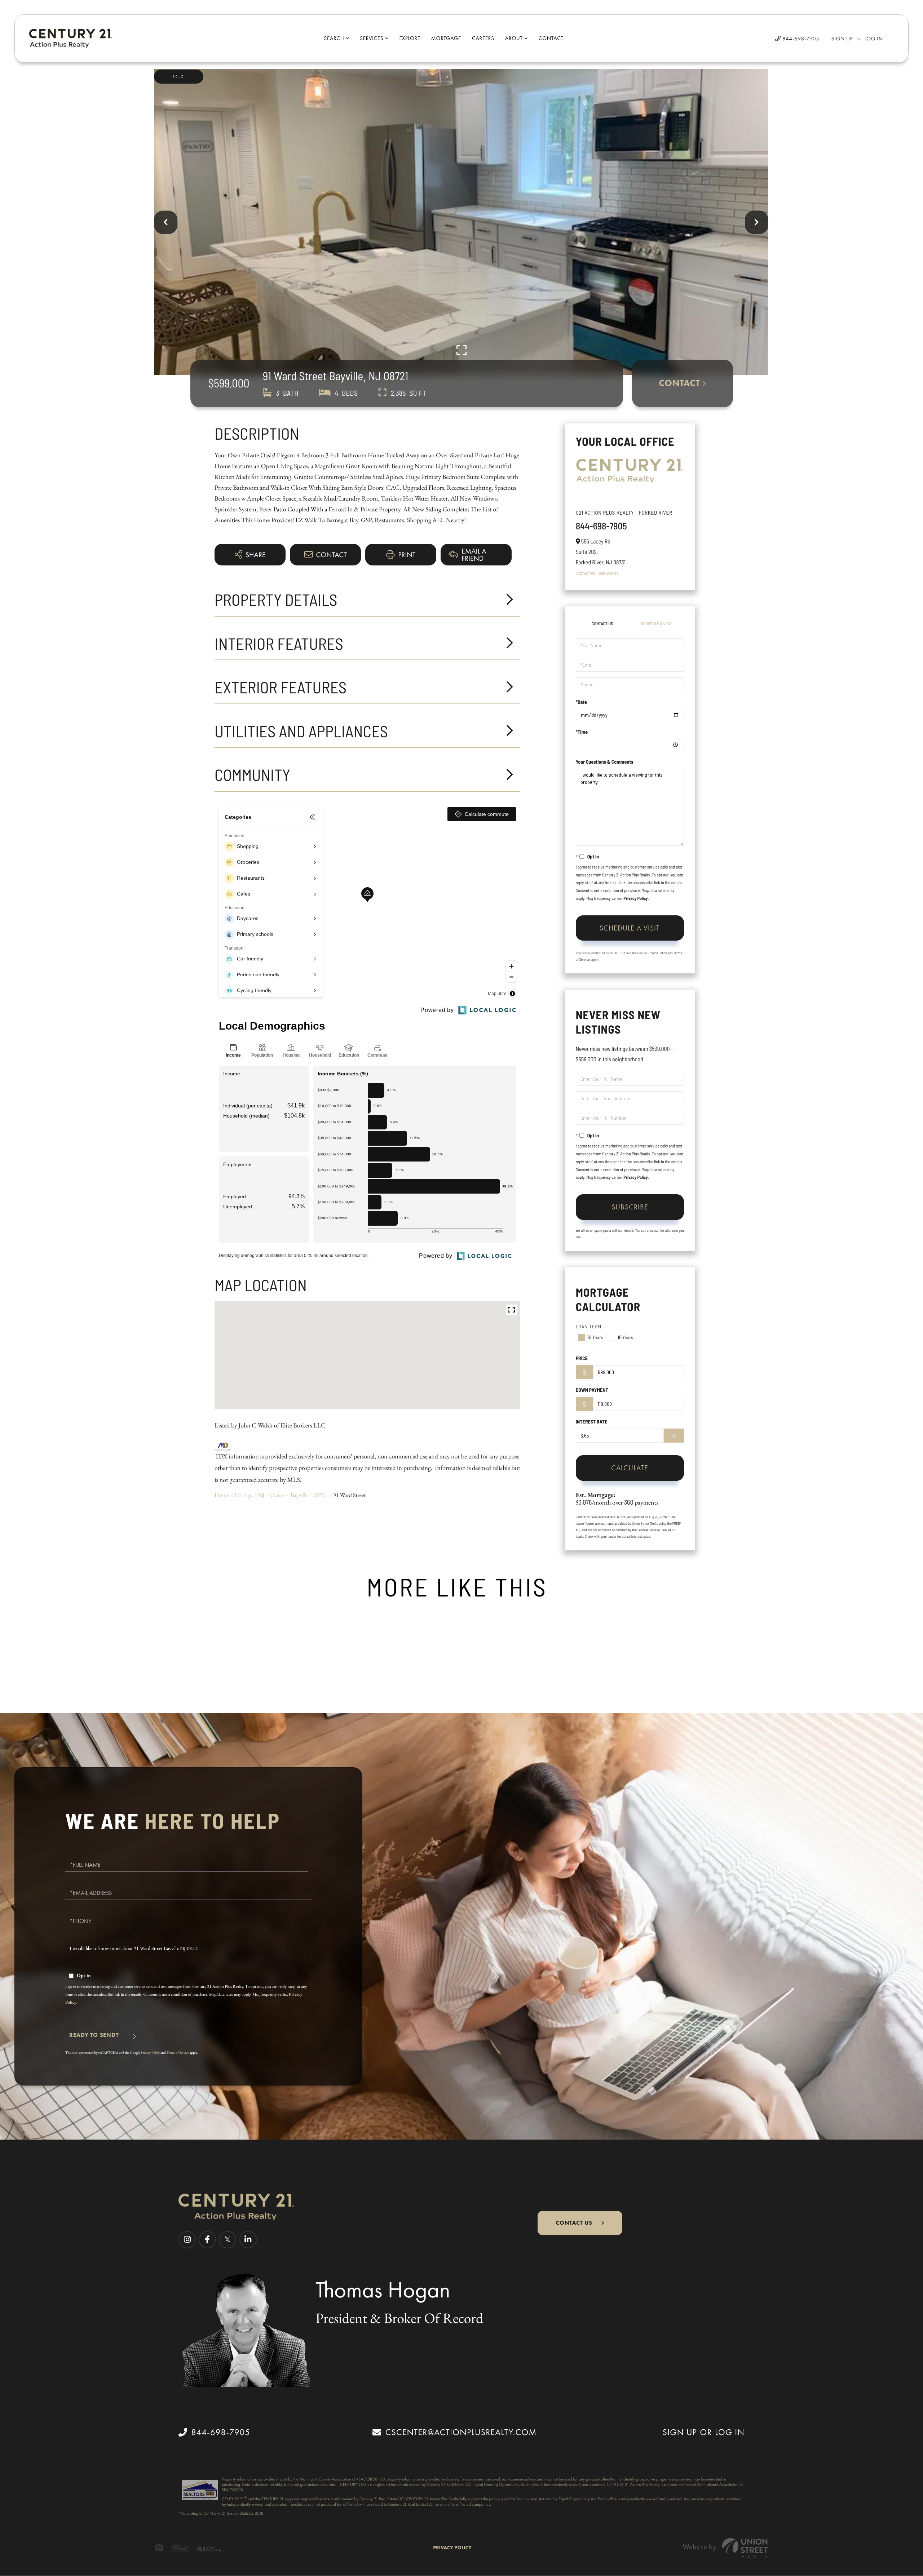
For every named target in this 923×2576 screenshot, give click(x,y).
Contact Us (586, 573)
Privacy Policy (635, 898)
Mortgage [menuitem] (446, 38)
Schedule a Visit (657, 624)
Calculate (630, 1468)
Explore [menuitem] (410, 38)
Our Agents (609, 573)
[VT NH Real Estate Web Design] (725, 2548)
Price (582, 1358)
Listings (243, 1495)
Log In (874, 39)
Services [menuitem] (372, 38)
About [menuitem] (514, 38)
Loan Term (589, 1326)
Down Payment (592, 1390)
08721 (321, 1495)
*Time (582, 732)
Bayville (299, 1495)
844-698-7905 (800, 39)
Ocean (277, 1495)
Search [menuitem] (334, 38)
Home (222, 1495)
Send (94, 2038)
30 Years (595, 1337)
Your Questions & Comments (605, 762)
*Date (581, 702)
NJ (261, 1495)
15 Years (625, 1337)
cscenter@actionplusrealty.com (461, 2432)
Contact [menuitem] (551, 38)
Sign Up (842, 39)
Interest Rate (592, 1422)
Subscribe (630, 1207)
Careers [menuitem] (483, 38)
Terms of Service (178, 2053)
